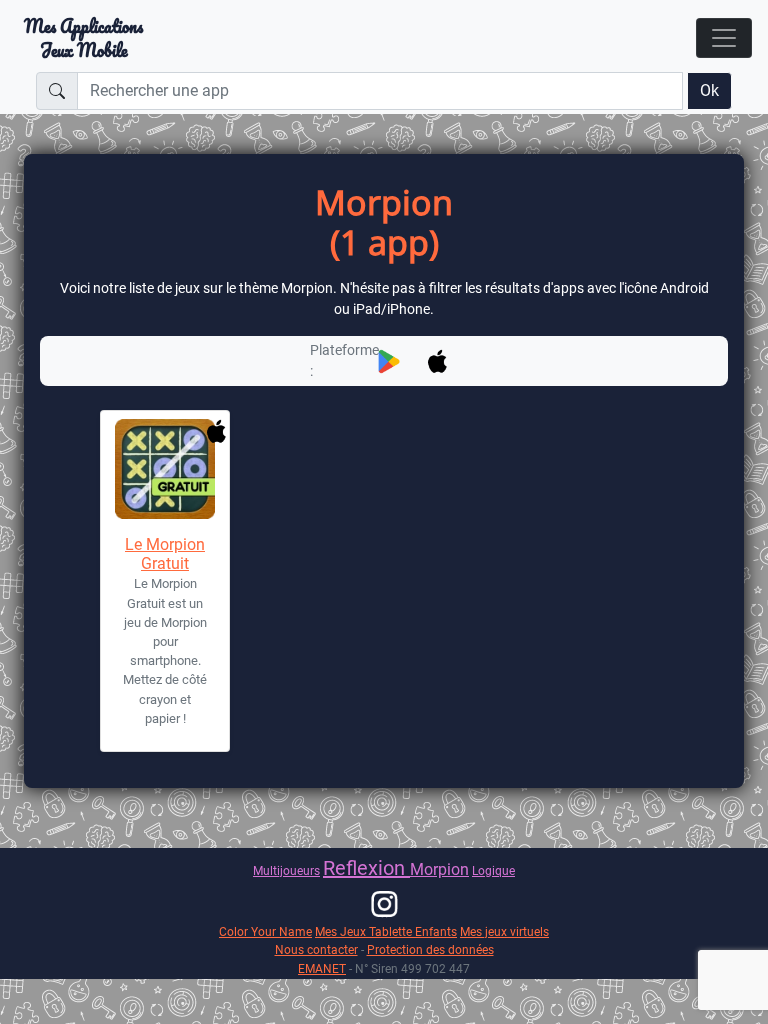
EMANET (322, 968)
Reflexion (366, 868)
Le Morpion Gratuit (165, 554)
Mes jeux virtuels (504, 931)
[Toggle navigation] (724, 38)
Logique (493, 870)
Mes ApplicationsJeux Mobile (83, 38)
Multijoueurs (286, 870)
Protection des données (430, 949)
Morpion (439, 869)
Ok (709, 90)
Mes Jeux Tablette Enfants (386, 931)
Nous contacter (316, 949)
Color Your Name (265, 931)
